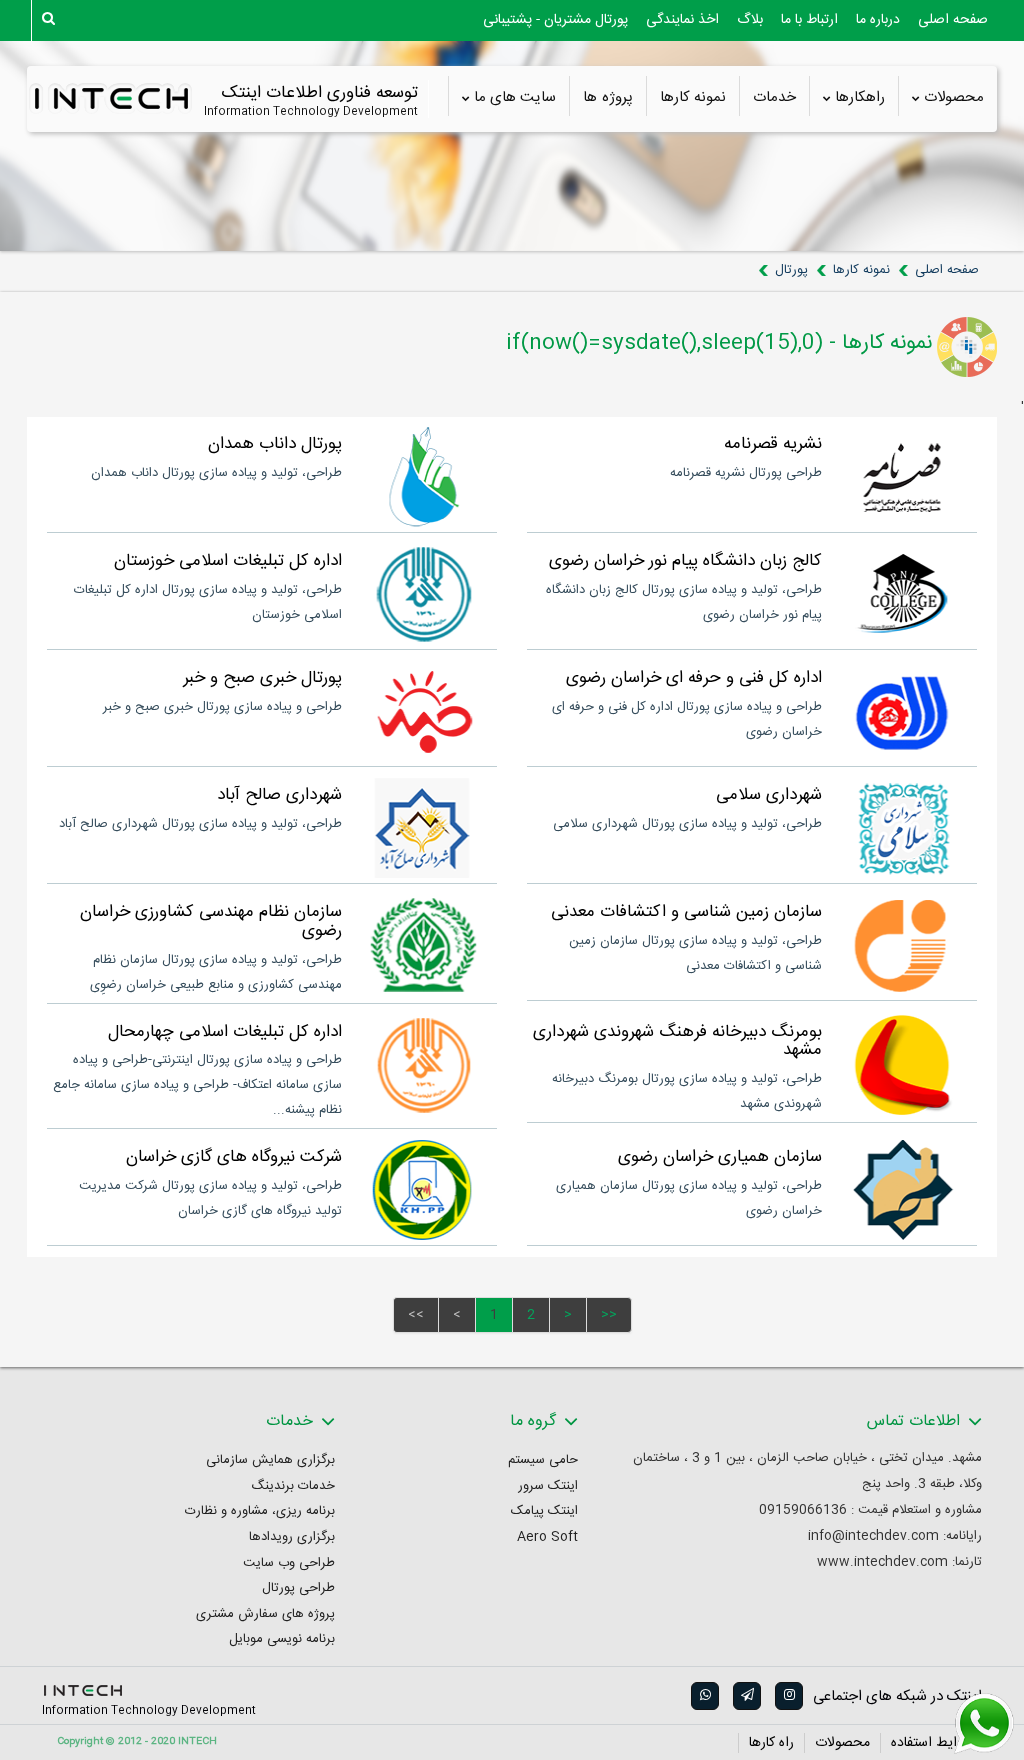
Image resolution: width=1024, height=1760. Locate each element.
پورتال (791, 270)
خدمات (774, 98)
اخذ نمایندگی (682, 20)
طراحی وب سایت (289, 1563)
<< (416, 1315)
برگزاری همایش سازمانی (270, 1460)
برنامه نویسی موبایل (282, 1639)
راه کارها (771, 1743)
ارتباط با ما (809, 20)
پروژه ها (607, 98)
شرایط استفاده (931, 1743)
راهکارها (860, 98)
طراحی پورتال (298, 1588)
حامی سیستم (543, 1460)
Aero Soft (547, 1537)
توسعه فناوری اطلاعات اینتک (319, 93)
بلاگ (750, 20)
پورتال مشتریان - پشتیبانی (555, 20)
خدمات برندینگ (293, 1486)
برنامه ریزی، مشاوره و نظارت (260, 1511)
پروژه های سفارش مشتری (265, 1614)
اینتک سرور (548, 1486)
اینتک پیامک (544, 1511)
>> (609, 1315)
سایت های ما (515, 98)
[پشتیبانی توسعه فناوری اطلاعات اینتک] (984, 1724)
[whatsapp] (704, 1696)
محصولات (954, 98)
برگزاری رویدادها (292, 1537)
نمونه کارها (693, 98)
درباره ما (878, 20)
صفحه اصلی (953, 20)
